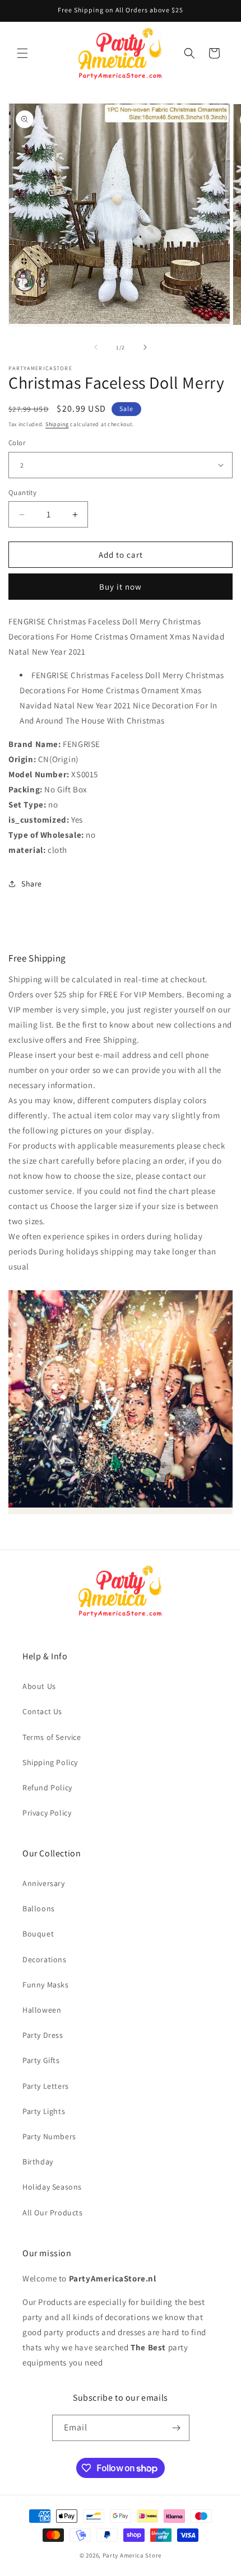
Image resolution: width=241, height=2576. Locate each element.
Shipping (57, 424)
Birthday (38, 2162)
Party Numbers (49, 2136)
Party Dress (43, 2035)
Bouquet (38, 1934)
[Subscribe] (177, 2428)
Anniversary (44, 1883)
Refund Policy (47, 1788)
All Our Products (53, 2213)
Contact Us (42, 1711)
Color (17, 443)
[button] (22, 53)
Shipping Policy (50, 1762)
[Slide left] (96, 347)
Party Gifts (41, 2060)
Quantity (22, 493)
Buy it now (121, 587)
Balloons (39, 1908)
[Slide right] (145, 347)
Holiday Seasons (52, 2187)
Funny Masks (46, 1985)
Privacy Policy (47, 1813)
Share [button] (32, 884)
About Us (39, 1686)
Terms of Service (52, 1737)
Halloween (42, 2010)
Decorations (45, 1959)
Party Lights (44, 2111)
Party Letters (46, 2086)
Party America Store (132, 2555)
